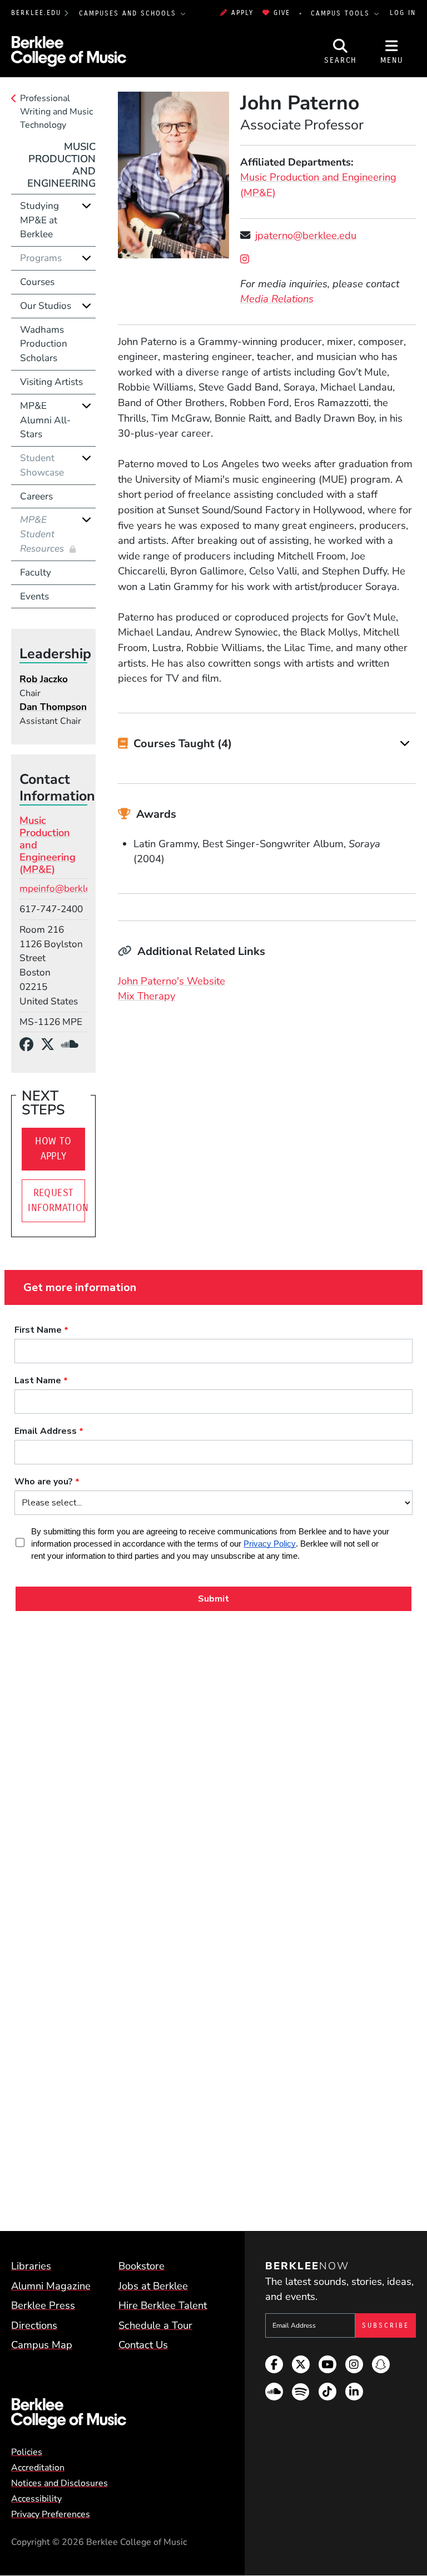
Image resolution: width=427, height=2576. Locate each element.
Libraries (31, 2266)
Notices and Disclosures (59, 2483)
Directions (34, 2325)
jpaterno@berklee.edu (306, 235)
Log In (403, 13)
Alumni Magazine (51, 2286)
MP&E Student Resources (43, 534)
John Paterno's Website (172, 981)
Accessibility (36, 2499)
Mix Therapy (147, 996)
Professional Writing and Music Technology (56, 112)
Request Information (56, 1201)
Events (34, 596)
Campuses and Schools (129, 13)
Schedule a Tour (155, 2325)
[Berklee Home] (113, 2414)
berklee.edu (36, 13)
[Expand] (405, 743)
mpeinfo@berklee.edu (67, 889)
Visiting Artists (51, 382)
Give (282, 13)
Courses (37, 282)
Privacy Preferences (51, 2514)
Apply (242, 13)
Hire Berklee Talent (163, 2305)
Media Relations (277, 299)
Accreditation (38, 2468)
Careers (36, 496)
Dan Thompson (53, 707)
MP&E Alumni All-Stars (45, 420)
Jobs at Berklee (153, 2286)
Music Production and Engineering (61, 165)
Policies (27, 2452)
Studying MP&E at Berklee (39, 220)
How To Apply (53, 1149)
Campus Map (42, 2345)
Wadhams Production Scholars (44, 344)
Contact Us (143, 2345)
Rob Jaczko (44, 679)
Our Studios (46, 306)
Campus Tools (342, 13)
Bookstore (141, 2266)
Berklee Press (43, 2305)
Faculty (36, 572)
